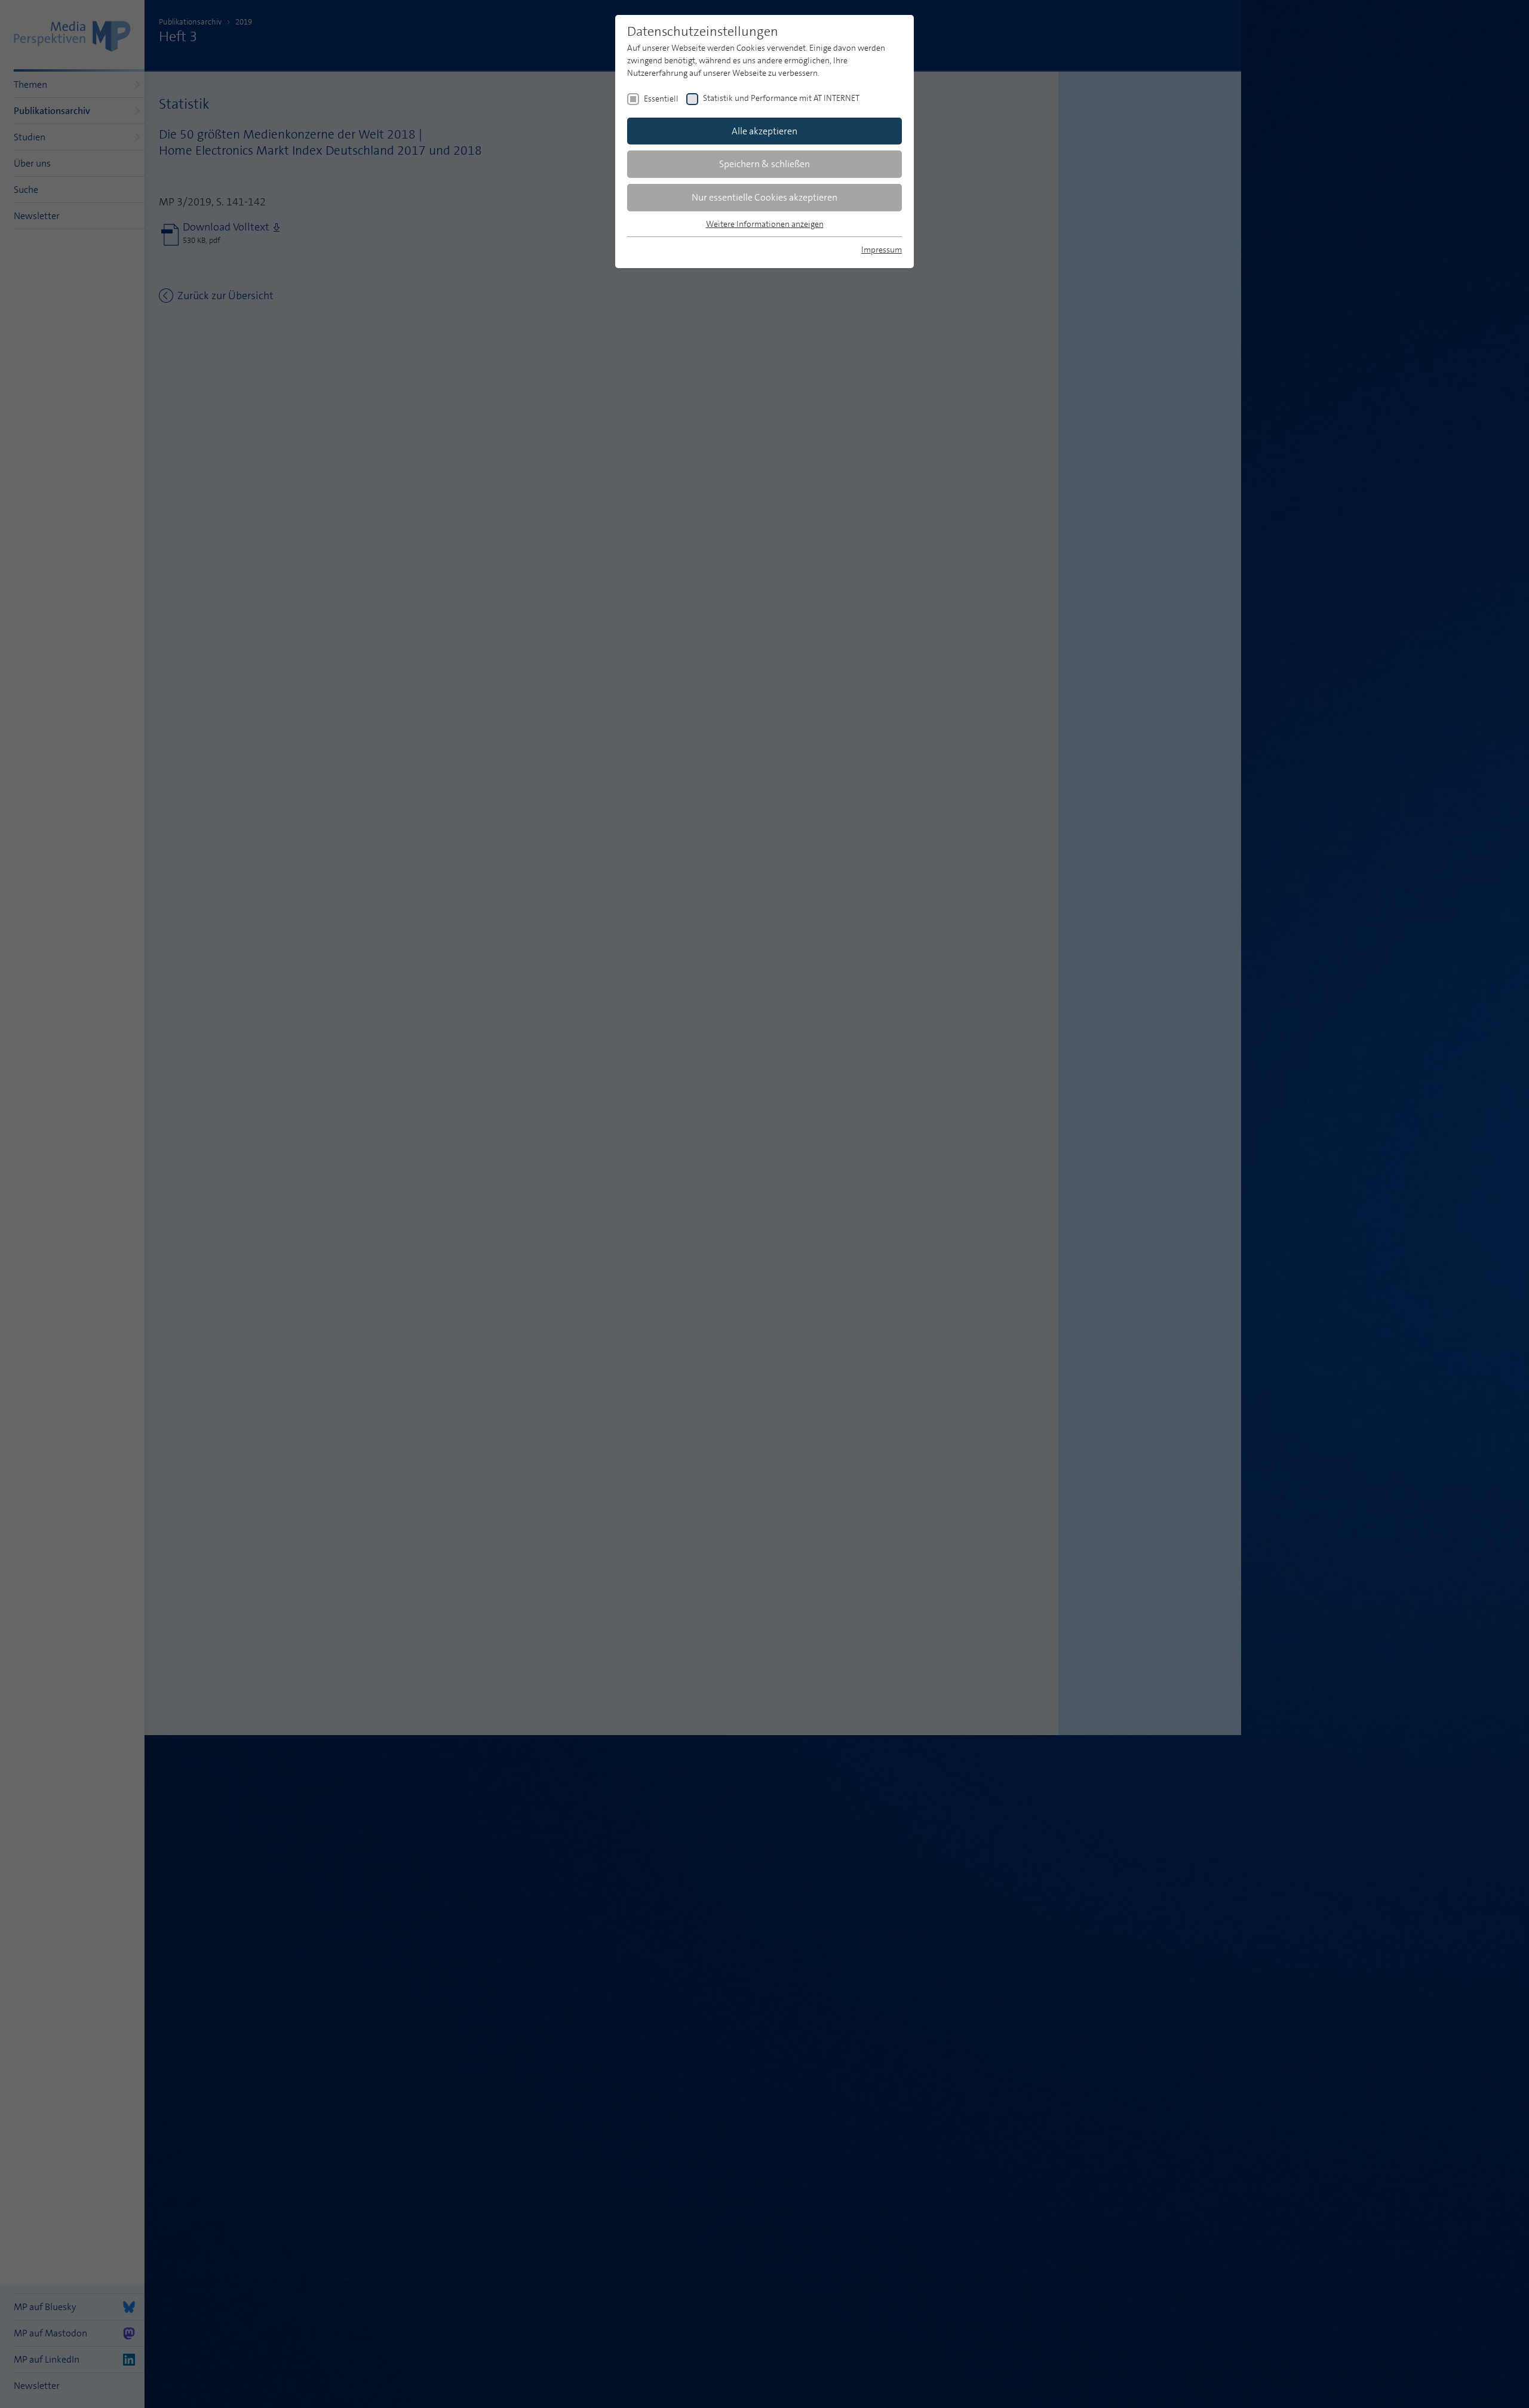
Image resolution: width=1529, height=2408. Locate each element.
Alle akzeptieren (764, 131)
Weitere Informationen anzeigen (765, 224)
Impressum (882, 250)
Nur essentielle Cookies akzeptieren (764, 197)
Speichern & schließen (764, 164)
